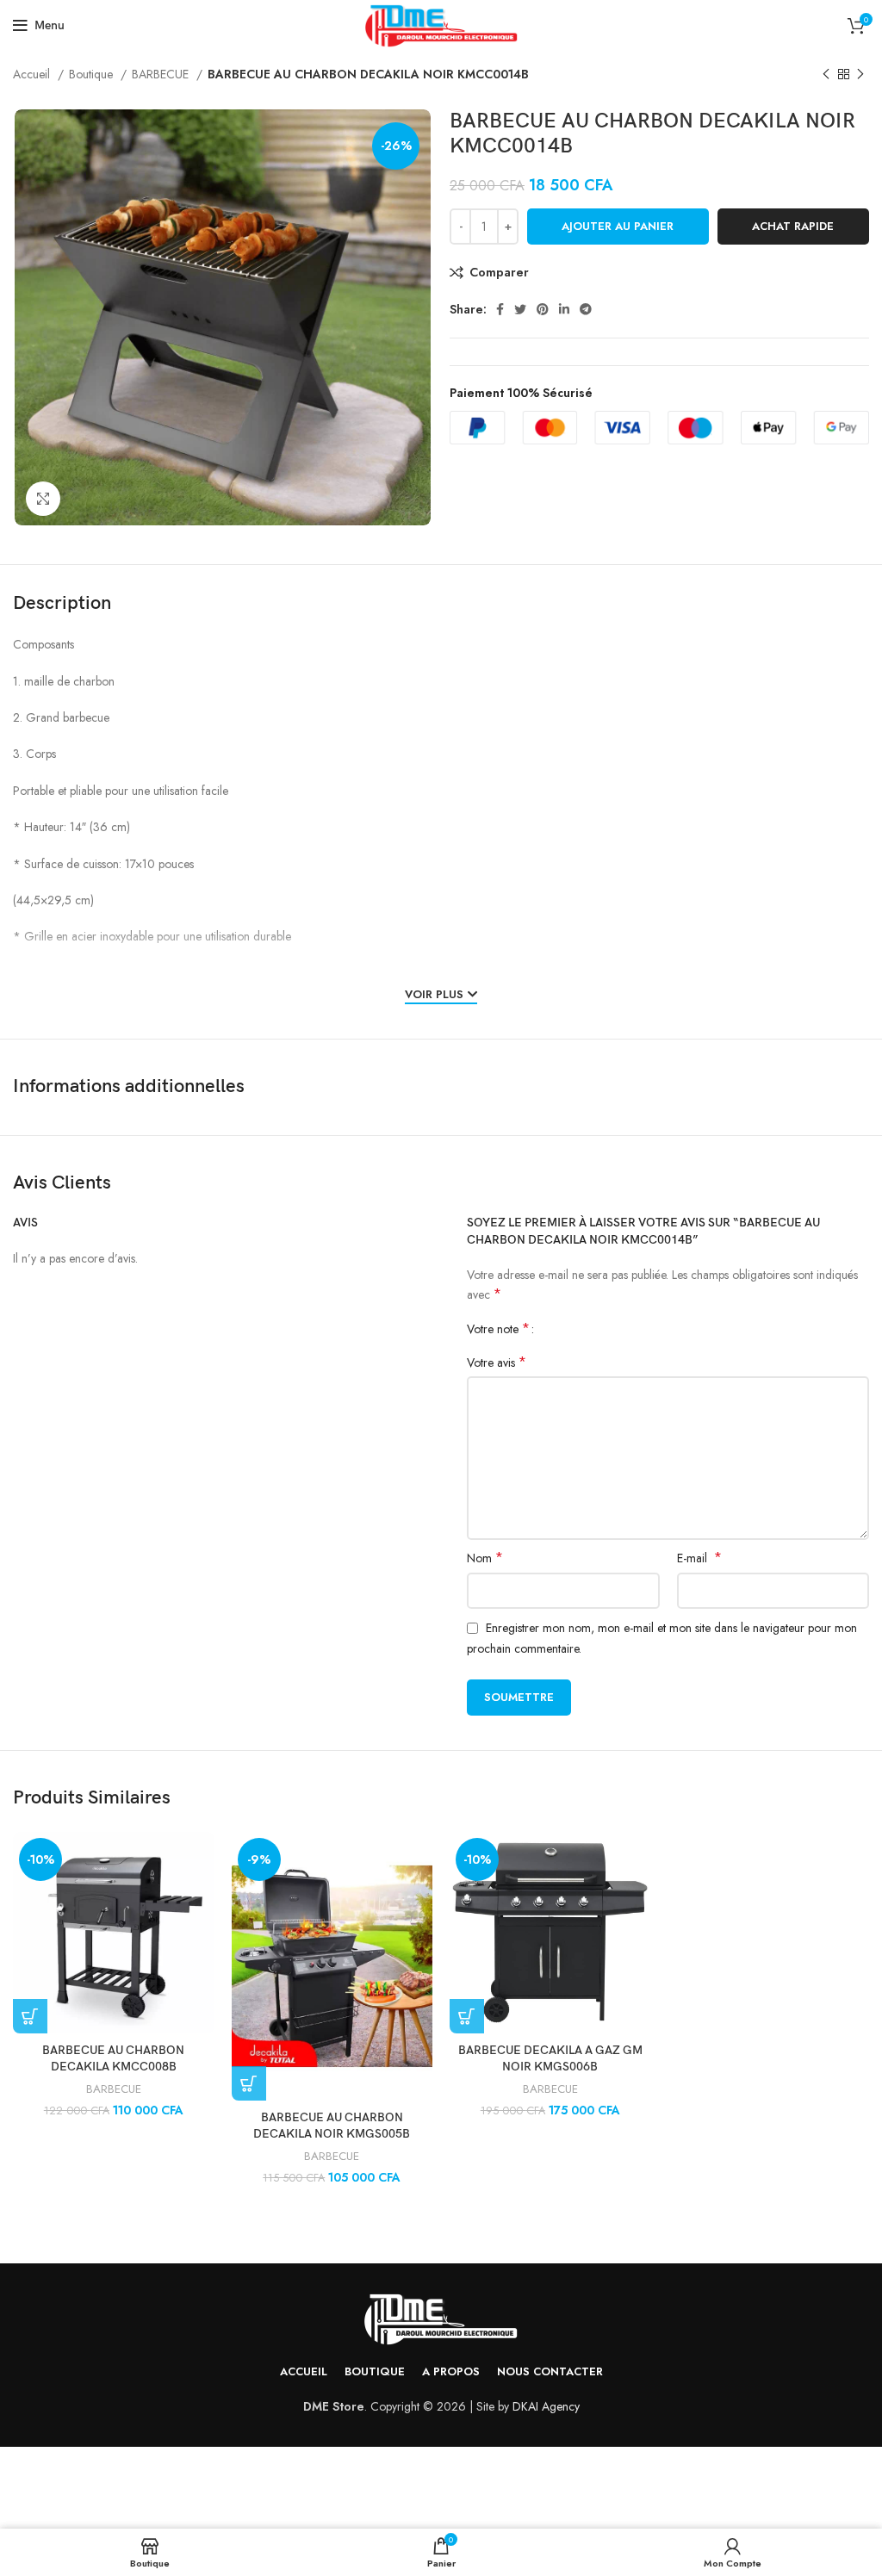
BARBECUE (162, 74)
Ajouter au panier (618, 226)
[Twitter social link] (520, 309)
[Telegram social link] (586, 309)
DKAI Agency (546, 2406)
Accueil (33, 74)
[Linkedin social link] (564, 309)
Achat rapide (793, 226)
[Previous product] (826, 75)
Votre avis (497, 1362)
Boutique (93, 74)
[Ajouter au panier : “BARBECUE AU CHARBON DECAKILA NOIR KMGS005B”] (249, 2083)
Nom (485, 1558)
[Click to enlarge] (43, 499)
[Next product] (860, 75)
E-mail (699, 1558)
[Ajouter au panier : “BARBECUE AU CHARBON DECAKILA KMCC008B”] (30, 2016)
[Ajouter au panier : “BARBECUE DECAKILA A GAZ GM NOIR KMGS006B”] (467, 2016)
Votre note (498, 1329)
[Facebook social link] (500, 309)
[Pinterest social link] (543, 309)
